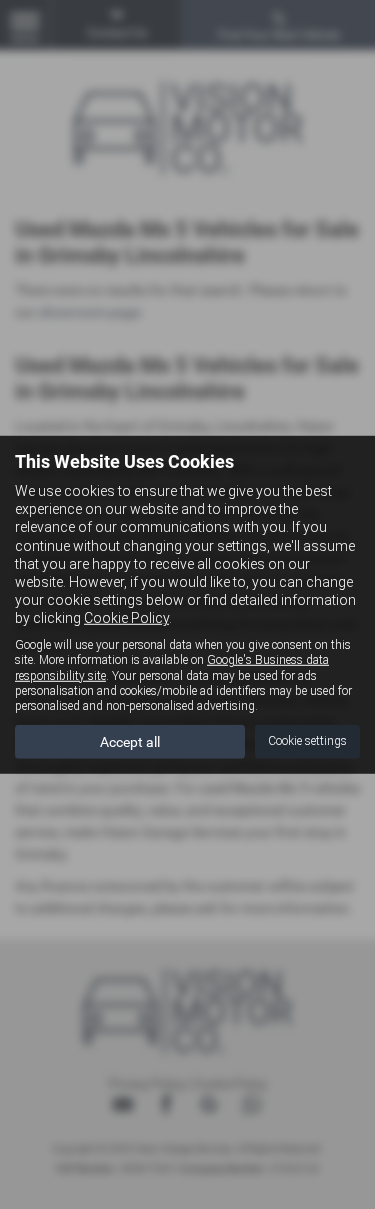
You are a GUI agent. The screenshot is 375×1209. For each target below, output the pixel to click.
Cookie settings (307, 741)
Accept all (130, 742)
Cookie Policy (126, 618)
